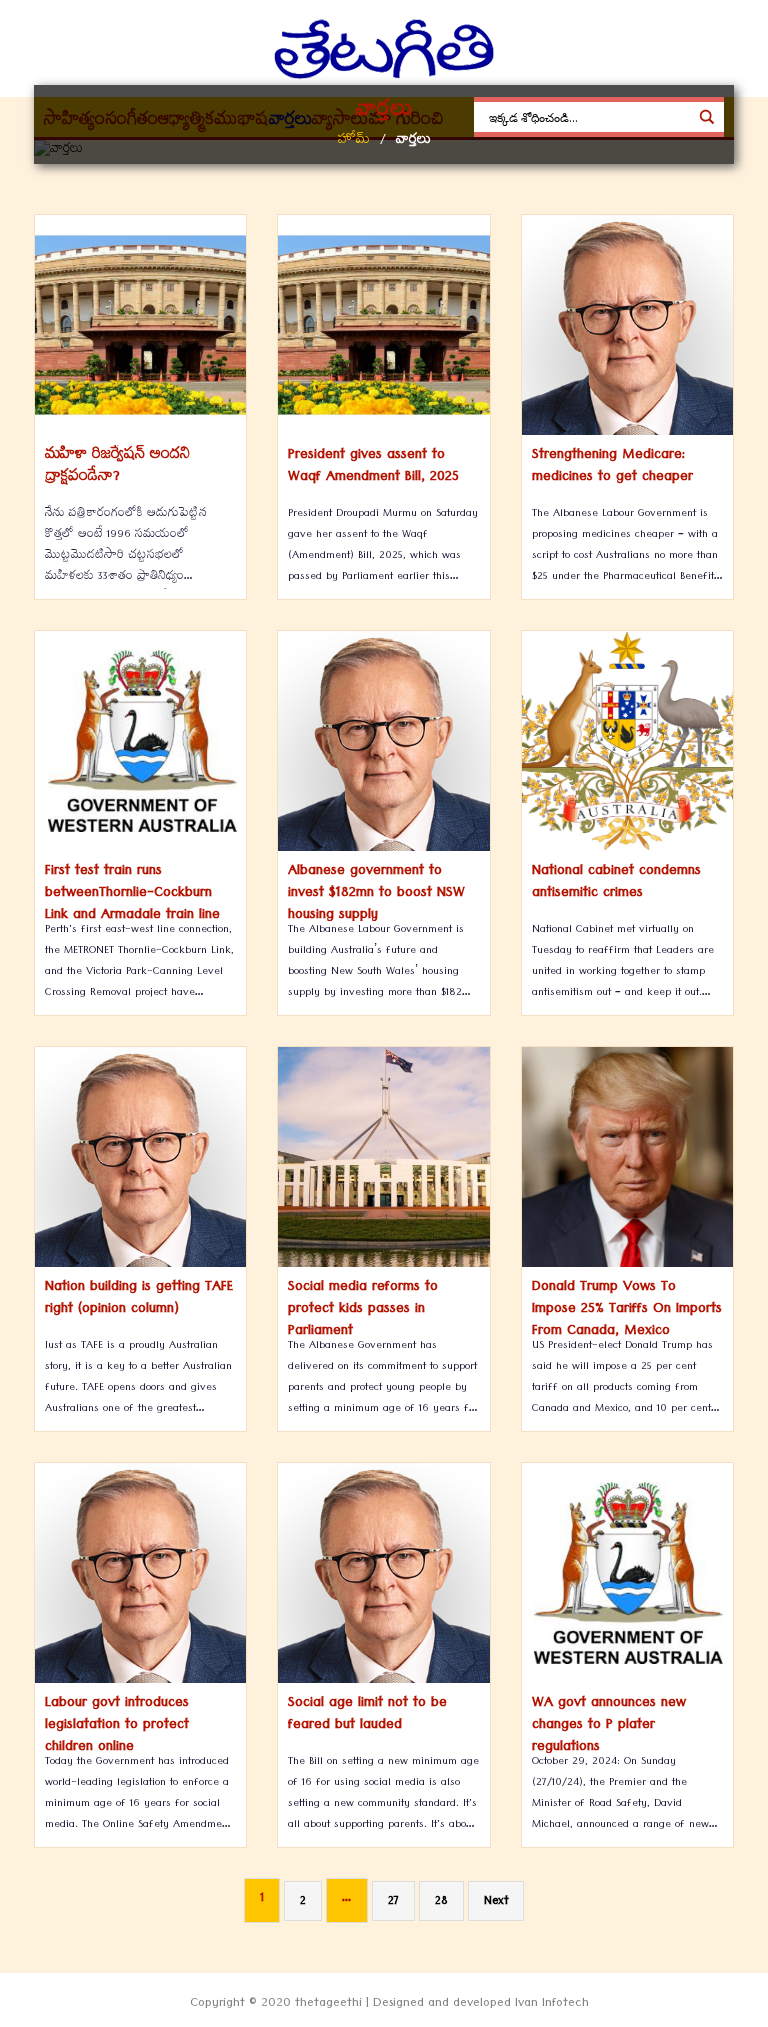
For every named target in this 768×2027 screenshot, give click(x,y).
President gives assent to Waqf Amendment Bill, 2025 (373, 467)
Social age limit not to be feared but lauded (367, 1715)
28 (441, 1902)
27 (393, 1902)
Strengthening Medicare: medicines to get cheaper (612, 467)
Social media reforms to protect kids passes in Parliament (363, 1310)
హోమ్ (354, 141)
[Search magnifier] (707, 117)
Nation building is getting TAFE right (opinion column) (139, 1299)
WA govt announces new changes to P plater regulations (609, 1726)
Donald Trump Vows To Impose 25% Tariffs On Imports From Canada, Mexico (627, 1310)
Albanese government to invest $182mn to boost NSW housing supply (376, 894)
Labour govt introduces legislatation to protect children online (117, 1726)
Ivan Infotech (552, 2005)
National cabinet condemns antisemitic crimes (616, 883)
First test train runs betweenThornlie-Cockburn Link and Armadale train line (132, 894)
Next (496, 1902)
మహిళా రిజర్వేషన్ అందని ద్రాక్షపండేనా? (117, 467)
